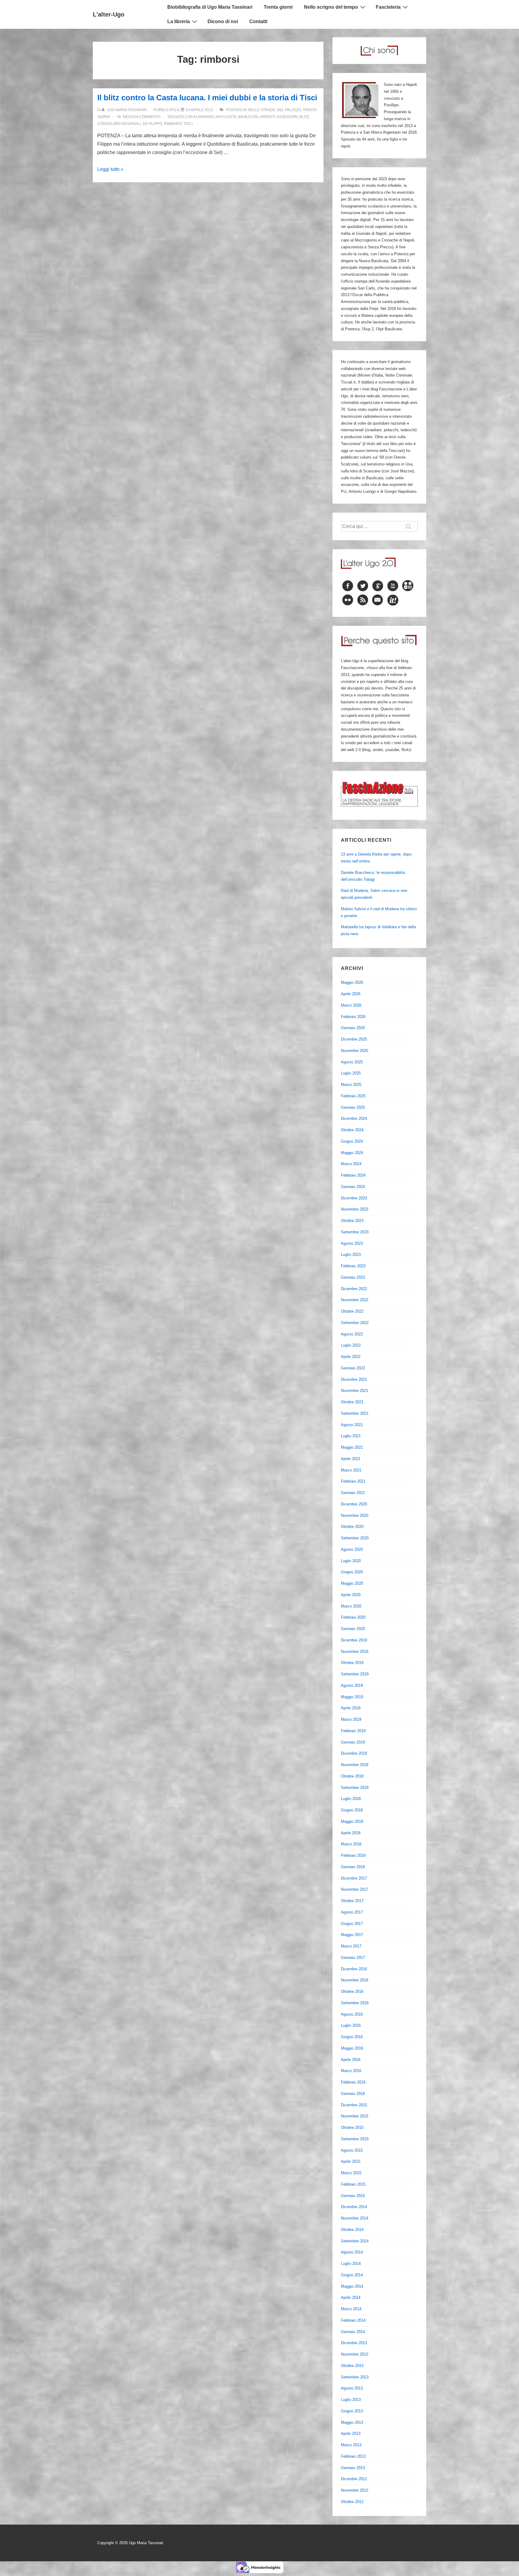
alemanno (204, 117)
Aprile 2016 (351, 2060)
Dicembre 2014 (354, 2207)
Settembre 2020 (355, 1538)
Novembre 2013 (355, 2354)
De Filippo (152, 124)
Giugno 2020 (352, 1572)
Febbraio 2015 (353, 2184)
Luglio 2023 (351, 1255)
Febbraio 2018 (353, 1855)
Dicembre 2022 (354, 1289)
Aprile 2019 (351, 1708)
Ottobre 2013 (352, 2366)
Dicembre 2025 (354, 1039)
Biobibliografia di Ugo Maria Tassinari (210, 7)
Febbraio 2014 (353, 2320)
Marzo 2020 (351, 1606)
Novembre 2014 (355, 2218)
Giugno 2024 (352, 1141)
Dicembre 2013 (354, 2343)
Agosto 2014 (352, 2252)
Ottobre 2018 (352, 1776)
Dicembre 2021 (354, 1379)
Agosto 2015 (352, 2150)
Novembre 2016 (355, 1980)
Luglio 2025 (351, 1073)
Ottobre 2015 (352, 2127)
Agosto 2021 (352, 1425)
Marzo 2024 (351, 1164)
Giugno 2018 (352, 1810)
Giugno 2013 (352, 2411)
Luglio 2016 (351, 2025)
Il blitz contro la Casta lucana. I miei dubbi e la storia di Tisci (207, 98)
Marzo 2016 (351, 2071)
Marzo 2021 (351, 1470)
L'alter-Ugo (109, 14)
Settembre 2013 (355, 2377)
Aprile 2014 (351, 2297)
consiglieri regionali (119, 124)
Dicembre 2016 (354, 1969)
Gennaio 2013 (353, 2468)
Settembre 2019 (355, 1674)
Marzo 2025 (351, 1085)
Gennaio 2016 (353, 2094)
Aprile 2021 (351, 1459)
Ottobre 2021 (352, 1402)
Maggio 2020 (352, 1583)
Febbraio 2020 (353, 1617)
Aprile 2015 (351, 2161)
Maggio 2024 (352, 1153)
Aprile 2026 (351, 994)
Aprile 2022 (351, 1357)
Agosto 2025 (352, 1062)
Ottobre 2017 (352, 1901)
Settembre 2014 (355, 2241)
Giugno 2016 (352, 2037)
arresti (268, 117)
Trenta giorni (278, 7)
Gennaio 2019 (353, 1742)
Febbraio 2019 (353, 1731)
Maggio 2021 (352, 1447)
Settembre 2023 (355, 1232)
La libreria (179, 21)
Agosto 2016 (352, 2014)
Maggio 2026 (352, 982)
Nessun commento (142, 117)
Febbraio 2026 (353, 1017)
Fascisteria (388, 7)
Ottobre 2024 (352, 1130)
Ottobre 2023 (352, 1221)
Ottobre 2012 (352, 2502)
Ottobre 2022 (352, 1311)
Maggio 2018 (352, 1821)
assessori (287, 117)
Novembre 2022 (355, 1300)
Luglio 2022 (351, 1345)
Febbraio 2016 (353, 2082)
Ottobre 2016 (352, 1991)
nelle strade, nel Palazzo (274, 110)
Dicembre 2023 (354, 1198)
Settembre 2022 (355, 1323)
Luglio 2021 (351, 1436)
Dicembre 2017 (354, 1878)
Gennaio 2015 (353, 2196)
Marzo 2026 (351, 1005)
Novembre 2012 (355, 2490)
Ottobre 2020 (352, 1527)
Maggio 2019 (352, 1697)
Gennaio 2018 (353, 1867)
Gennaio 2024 (353, 1187)
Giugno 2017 (352, 1924)
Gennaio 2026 (353, 1028)
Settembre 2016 (355, 2003)
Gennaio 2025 (353, 1107)
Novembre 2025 (355, 1051)
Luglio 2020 (351, 1561)
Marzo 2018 (351, 1844)
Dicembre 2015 (354, 2105)
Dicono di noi (223, 21)
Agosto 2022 (352, 1334)
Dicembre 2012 (354, 2479)
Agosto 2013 (352, 2388)
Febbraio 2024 (353, 1175)
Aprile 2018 (351, 1833)
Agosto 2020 (352, 1549)
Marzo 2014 (351, 2309)
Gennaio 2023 (353, 1277)
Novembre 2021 (355, 1391)
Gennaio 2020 (353, 1629)
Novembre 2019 (355, 1652)
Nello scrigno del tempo (331, 7)
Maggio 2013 (352, 2422)
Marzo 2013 (351, 2445)
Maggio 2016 (352, 2048)
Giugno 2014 (352, 2275)
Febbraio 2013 (353, 2456)
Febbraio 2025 (353, 1096)
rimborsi (173, 124)
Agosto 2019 (352, 1685)
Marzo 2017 (351, 1946)
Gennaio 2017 (353, 1958)
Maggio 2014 (352, 2286)
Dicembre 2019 (354, 1640)
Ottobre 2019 (352, 1663)
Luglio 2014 (351, 2264)
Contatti (258, 21)
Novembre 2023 (355, 1209)
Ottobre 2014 (352, 2230)
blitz (304, 117)
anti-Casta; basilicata (237, 117)
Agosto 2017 (352, 1912)
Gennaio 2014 (353, 2332)
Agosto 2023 (352, 1243)
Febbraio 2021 (353, 1481)
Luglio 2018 (351, 1799)
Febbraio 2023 (353, 1266)
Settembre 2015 (355, 2139)
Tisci (188, 124)
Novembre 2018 (355, 1765)
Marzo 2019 (351, 1719)
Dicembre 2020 (354, 1504)
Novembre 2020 (355, 1515)
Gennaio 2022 (353, 1368)
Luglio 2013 (351, 2400)
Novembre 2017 (355, 1889)
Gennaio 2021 (353, 1493)
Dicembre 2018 (354, 1753)
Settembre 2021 (355, 1413)
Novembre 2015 (355, 2116)
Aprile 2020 (351, 1595)
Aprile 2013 (351, 2434)
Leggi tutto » (110, 169)
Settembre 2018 (355, 1788)
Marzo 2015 (351, 2173)
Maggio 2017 (352, 1935)
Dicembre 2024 (354, 1118)
